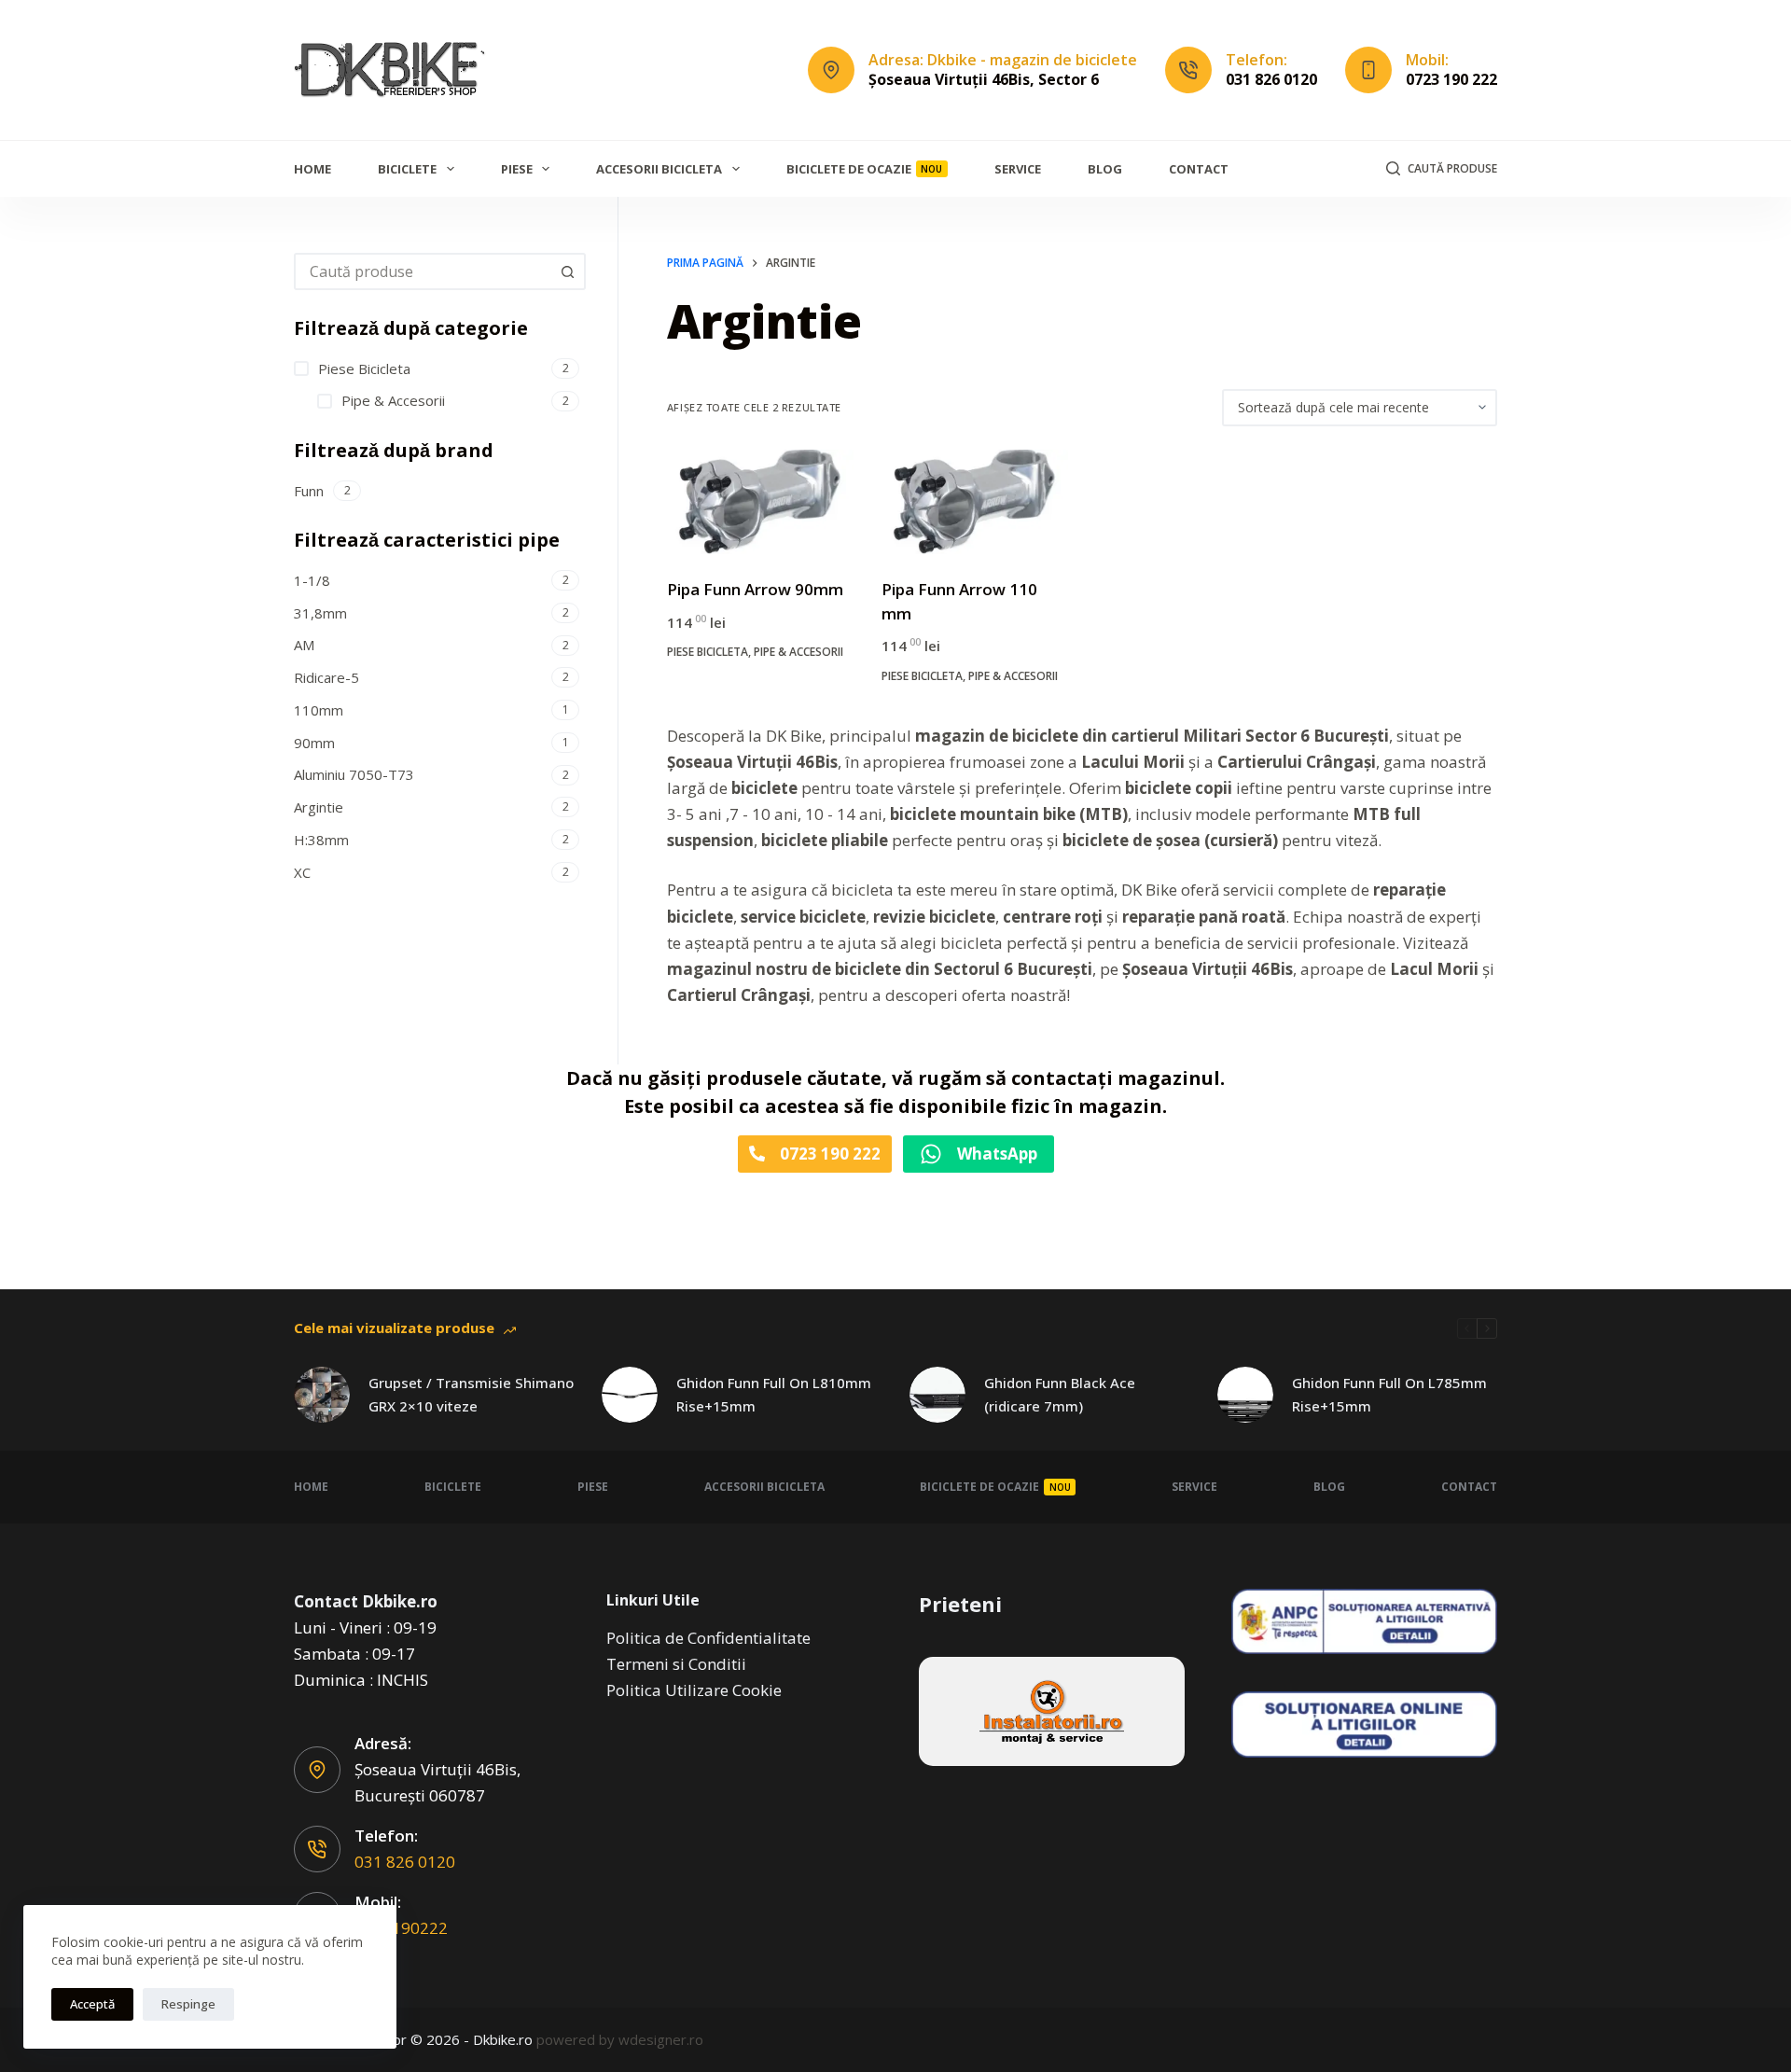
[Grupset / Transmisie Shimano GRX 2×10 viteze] (322, 1395)
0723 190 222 (1451, 79)
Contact (1199, 169)
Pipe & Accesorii (798, 652)
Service (1018, 169)
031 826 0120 (1271, 79)
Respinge (188, 2004)
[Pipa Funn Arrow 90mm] (760, 502)
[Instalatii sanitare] (1052, 1711)
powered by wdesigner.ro (620, 2039)
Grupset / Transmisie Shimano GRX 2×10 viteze (471, 1394)
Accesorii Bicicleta (659, 169)
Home (312, 169)
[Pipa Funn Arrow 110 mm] (975, 502)
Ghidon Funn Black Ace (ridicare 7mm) (1060, 1394)
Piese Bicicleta (708, 652)
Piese (517, 169)
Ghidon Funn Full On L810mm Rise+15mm (774, 1394)
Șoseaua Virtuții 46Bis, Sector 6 (984, 79)
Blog (1105, 169)
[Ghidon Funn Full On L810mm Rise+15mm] (630, 1395)
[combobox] (423, 271)
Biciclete (407, 169)
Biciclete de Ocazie (865, 169)
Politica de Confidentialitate (708, 1638)
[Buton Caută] (567, 271)
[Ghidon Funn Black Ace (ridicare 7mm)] (937, 1395)
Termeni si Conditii (676, 1664)
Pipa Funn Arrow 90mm (755, 589)
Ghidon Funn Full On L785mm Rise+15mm (1389, 1394)
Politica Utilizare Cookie (694, 1690)
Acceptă (92, 2004)
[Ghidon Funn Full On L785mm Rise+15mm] (1245, 1395)
